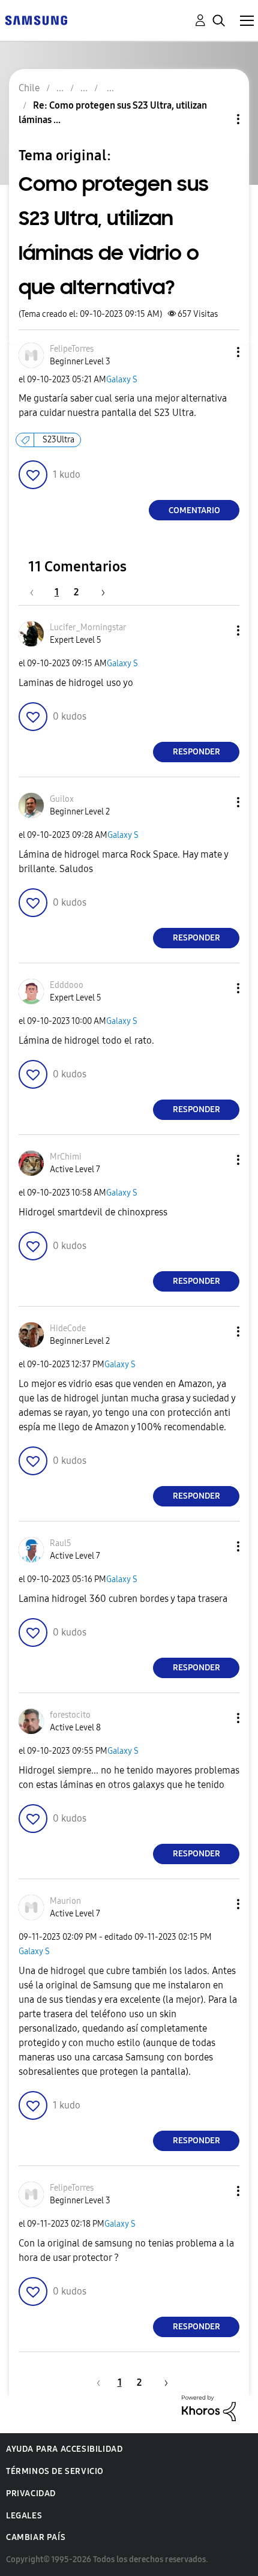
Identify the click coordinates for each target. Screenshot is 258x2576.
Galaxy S (122, 380)
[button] (218, 352)
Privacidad (31, 2493)
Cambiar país (36, 2537)
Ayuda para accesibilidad (64, 2449)
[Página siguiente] (99, 592)
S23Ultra (58, 440)
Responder (196, 752)
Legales (24, 2516)
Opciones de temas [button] (218, 119)
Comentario (194, 510)
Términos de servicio (55, 2471)
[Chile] (36, 20)
